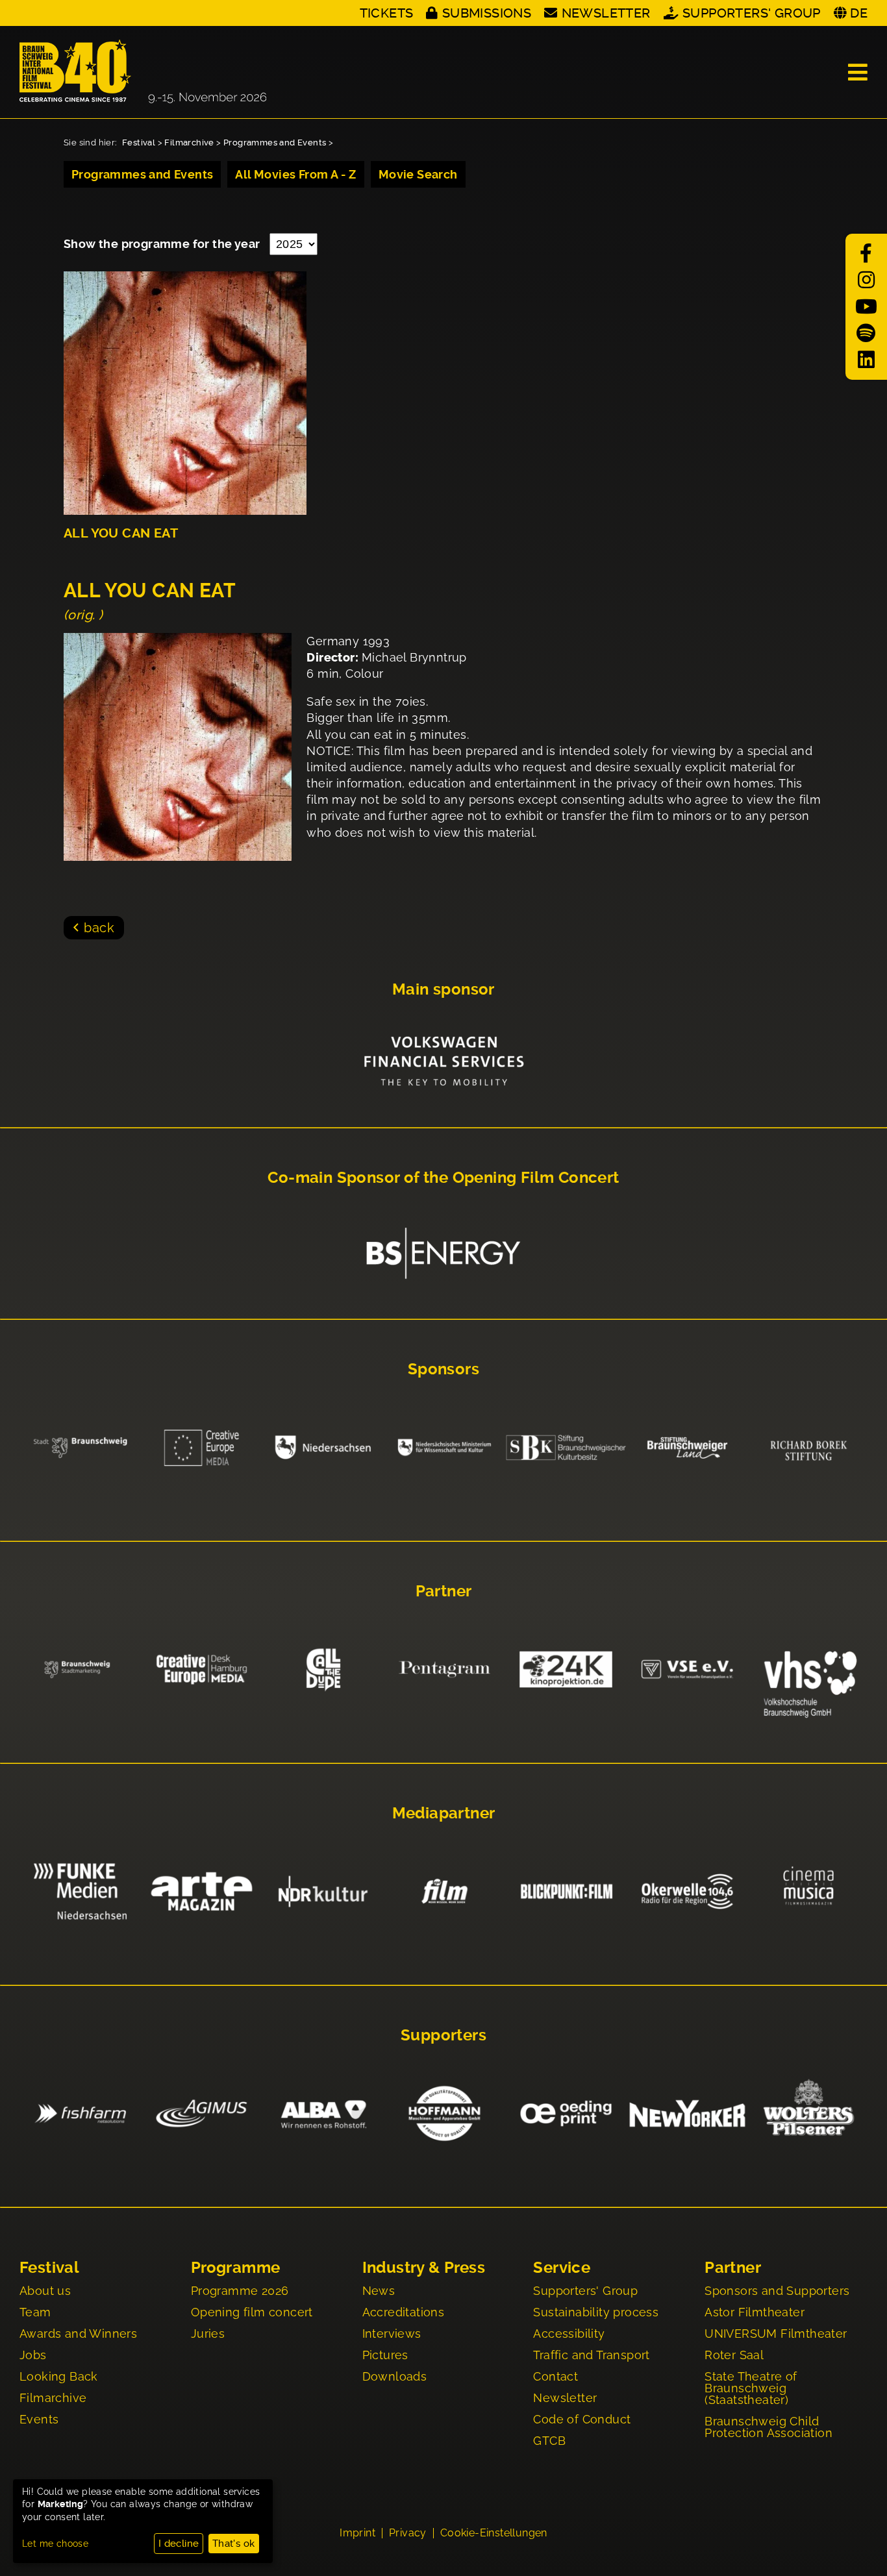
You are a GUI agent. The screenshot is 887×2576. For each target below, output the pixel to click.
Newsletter (606, 13)
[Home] (143, 72)
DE (859, 13)
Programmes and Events (275, 142)
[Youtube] (866, 307)
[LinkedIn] (866, 360)
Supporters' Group (752, 13)
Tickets (387, 13)
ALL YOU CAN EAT (121, 533)
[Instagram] (866, 280)
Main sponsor (443, 989)
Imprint (357, 2533)
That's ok (234, 2544)
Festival (139, 142)
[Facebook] (866, 254)
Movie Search (418, 174)
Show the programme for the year (163, 244)
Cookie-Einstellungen (494, 2533)
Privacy (408, 2533)
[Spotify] (866, 333)
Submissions (487, 13)
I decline (179, 2544)
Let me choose (55, 2544)
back (99, 928)
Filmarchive (189, 142)
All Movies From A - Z (295, 174)
